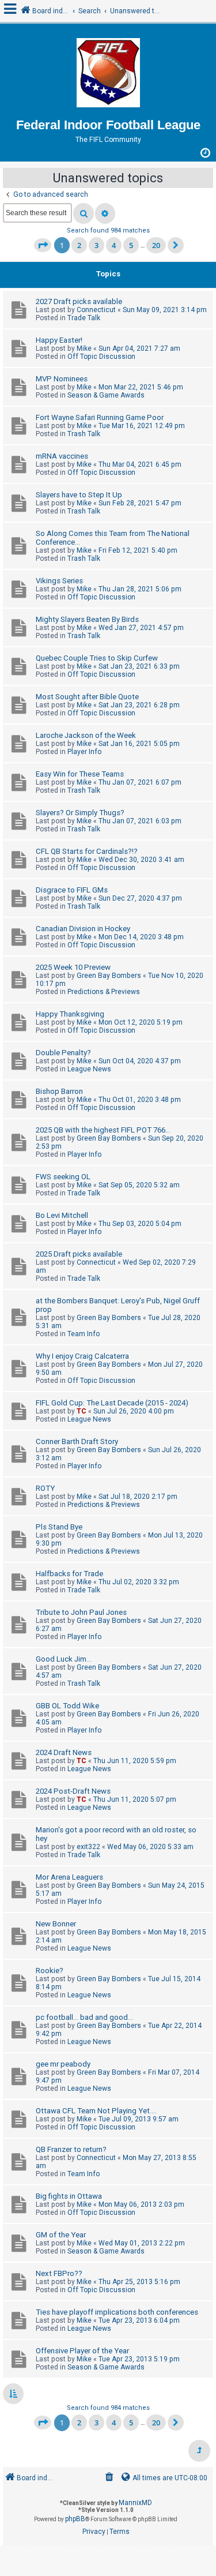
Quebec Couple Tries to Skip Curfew (97, 658)
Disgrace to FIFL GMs (72, 890)
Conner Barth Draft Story (77, 1441)
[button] (43, 245)
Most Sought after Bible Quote (87, 697)
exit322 (88, 1847)
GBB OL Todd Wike (67, 1706)
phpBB (75, 2519)
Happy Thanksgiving (70, 1014)
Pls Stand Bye (59, 1527)
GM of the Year (61, 2235)
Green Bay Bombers (109, 976)
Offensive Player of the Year (82, 2351)
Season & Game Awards (106, 395)
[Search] (84, 213)
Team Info (84, 1334)
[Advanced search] (105, 213)
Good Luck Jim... (64, 1659)
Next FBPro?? (59, 2273)
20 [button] (156, 245)
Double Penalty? (63, 1053)
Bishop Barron (59, 1091)
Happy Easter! (59, 340)
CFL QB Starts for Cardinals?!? (87, 851)
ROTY (45, 1488)
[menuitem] (109, 2478)
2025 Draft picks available (79, 1254)
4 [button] (114, 245)
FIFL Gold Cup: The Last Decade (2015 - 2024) (112, 1403)
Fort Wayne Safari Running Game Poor (100, 417)
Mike (84, 348)
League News (89, 1069)
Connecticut (96, 310)
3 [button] (96, 245)
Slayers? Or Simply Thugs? (80, 813)
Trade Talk (84, 318)
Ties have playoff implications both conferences (117, 2312)
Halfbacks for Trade (69, 1574)
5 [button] (131, 245)
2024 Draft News (64, 1752)
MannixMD (135, 2503)
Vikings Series (59, 581)
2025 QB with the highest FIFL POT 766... (103, 1130)
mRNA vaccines (62, 456)
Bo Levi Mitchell (62, 1215)
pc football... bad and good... (84, 2017)
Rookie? (50, 1971)
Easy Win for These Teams (80, 774)
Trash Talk (84, 434)
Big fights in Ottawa (69, 2196)
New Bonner (56, 1924)
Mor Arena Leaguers (69, 1877)
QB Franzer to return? (71, 2149)
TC (82, 1411)
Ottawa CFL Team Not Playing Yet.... (96, 2111)
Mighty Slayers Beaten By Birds (87, 619)
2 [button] (79, 245)
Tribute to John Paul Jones (81, 1612)
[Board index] (108, 74)
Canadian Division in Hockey (83, 929)
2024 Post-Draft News (73, 1791)
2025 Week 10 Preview (73, 967)
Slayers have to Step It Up (79, 495)
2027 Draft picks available (79, 301)
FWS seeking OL (63, 1177)
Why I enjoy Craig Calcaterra (82, 1356)
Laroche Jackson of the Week (86, 735)
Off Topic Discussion (101, 357)
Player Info (84, 752)
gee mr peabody (63, 2064)
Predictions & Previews (104, 992)
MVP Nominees (62, 379)
